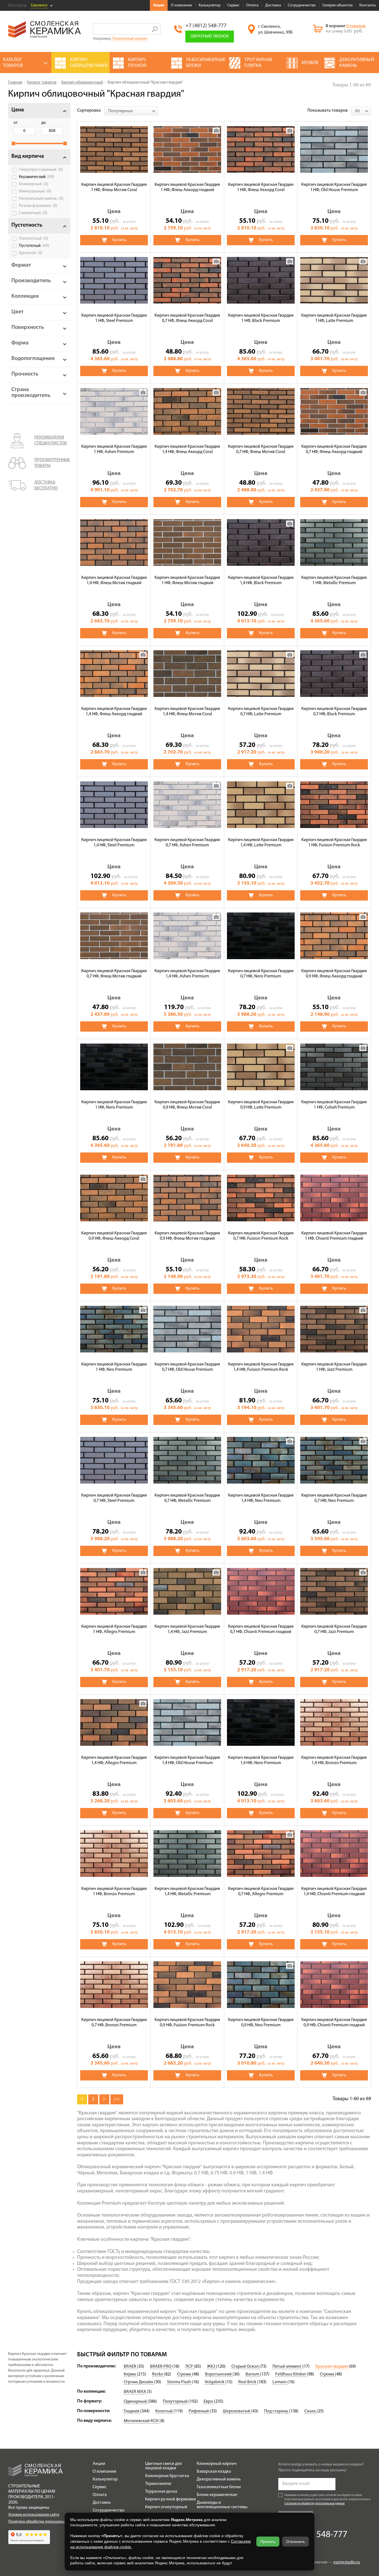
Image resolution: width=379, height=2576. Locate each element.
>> (117, 2099)
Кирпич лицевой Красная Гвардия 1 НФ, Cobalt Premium (334, 1105)
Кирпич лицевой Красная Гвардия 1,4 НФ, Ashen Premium (187, 974)
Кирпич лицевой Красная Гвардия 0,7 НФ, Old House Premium (187, 1367)
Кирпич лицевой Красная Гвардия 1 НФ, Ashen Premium (114, 449)
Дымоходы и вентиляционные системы (222, 2505)
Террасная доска (161, 2492)
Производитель (31, 281)
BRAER (130, 2367)
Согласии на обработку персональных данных (314, 2504)
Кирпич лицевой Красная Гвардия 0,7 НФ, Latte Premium (261, 711)
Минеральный (35, 191)
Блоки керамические (217, 2495)
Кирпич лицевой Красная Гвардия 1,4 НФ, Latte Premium (261, 843)
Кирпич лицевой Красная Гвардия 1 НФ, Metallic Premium (334, 580)
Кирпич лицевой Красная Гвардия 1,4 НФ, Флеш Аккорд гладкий (114, 711)
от (16, 123)
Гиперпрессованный (41, 170)
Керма (130, 2374)
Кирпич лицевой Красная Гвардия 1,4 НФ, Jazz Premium (187, 1629)
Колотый (164, 2411)
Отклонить (295, 2542)
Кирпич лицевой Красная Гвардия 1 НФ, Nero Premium (114, 1105)
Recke (158, 2374)
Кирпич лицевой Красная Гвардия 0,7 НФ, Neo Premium (334, 1498)
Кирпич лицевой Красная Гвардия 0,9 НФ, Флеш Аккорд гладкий (334, 974)
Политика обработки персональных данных (46, 2522)
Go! (155, 29)
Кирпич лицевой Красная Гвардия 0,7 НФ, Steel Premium (114, 1498)
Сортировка (89, 111)
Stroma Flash (179, 2382)
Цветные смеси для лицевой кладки (163, 2466)
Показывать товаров (328, 111)
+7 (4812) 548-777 (206, 26)
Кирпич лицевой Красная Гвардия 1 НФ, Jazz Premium (334, 1367)
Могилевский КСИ (142, 2421)
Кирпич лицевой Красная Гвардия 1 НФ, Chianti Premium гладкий (334, 1236)
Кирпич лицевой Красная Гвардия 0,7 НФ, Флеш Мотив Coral (261, 449)
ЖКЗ (212, 2367)
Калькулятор (210, 5)
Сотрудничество (302, 5)
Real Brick (248, 2382)
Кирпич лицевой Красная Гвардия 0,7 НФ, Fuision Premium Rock (261, 1236)
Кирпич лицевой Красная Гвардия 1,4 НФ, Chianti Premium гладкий (334, 1891)
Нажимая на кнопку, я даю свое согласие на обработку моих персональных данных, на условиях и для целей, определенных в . (327, 2499)
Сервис (233, 5)
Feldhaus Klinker (291, 2374)
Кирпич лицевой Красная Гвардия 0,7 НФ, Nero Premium (261, 974)
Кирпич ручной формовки (170, 2499)
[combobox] (131, 111)
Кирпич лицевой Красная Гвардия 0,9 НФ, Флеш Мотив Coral (187, 1105)
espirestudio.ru (347, 2563)
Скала (310, 2411)
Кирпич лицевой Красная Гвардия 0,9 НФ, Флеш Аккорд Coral (114, 1236)
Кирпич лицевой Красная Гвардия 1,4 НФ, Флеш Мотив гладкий (114, 580)
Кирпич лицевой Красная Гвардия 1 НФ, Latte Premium (334, 318)
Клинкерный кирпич (217, 2464)
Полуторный (176, 2402)
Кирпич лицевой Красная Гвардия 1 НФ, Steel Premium (114, 318)
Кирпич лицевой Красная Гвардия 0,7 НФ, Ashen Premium (187, 843)
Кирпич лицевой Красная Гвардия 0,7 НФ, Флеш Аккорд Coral (187, 318)
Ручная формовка (38, 206)
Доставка (273, 5)
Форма (20, 343)
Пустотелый (34, 246)
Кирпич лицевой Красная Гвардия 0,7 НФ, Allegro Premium (261, 1891)
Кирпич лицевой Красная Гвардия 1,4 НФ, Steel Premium (114, 843)
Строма (185, 2374)
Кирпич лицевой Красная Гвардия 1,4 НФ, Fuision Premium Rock (261, 1367)
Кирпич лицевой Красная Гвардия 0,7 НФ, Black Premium (334, 711)
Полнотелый (34, 239)
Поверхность (28, 327)
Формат (21, 265)
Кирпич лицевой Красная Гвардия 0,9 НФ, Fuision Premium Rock (187, 2023)
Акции (159, 5)
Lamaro (280, 2382)
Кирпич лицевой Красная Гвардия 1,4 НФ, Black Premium (261, 580)
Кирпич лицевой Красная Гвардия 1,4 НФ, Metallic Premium (187, 1891)
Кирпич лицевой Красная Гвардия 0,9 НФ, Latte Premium (261, 1105)
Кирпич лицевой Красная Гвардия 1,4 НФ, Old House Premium (187, 1760)
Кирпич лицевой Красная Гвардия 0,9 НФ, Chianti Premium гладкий (334, 2023)
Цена (18, 110)
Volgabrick (215, 2382)
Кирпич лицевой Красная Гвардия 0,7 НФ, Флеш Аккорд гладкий (334, 449)
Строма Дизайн (139, 2382)
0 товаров (356, 26)
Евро (209, 2402)
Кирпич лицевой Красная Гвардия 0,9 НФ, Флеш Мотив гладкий (187, 1236)
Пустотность (27, 225)
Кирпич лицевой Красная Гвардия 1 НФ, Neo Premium (114, 1367)
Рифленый (199, 2411)
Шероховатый (237, 2411)
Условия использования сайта (34, 2515)
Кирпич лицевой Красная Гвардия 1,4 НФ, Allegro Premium (114, 1760)
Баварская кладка (214, 2472)
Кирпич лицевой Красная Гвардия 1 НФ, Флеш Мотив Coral (114, 187)
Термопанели (158, 2484)
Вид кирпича (28, 156)
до (44, 123)
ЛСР (190, 2367)
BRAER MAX (135, 2392)
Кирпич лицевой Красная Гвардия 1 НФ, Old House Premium (334, 187)
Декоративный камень (219, 2479)
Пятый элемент (287, 2367)
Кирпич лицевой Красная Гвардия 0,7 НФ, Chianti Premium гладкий (261, 1629)
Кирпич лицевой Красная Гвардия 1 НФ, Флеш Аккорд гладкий (187, 187)
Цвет (17, 312)
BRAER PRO (161, 2367)
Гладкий (132, 2411)
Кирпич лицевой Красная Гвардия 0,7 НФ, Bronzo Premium (114, 2023)
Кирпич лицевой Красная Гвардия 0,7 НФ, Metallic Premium (187, 1498)
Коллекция (25, 296)
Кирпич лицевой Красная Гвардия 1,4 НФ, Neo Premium (261, 1498)
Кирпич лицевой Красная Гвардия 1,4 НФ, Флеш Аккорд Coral (187, 449)
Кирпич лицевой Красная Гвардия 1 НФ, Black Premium (261, 318)
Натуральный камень (41, 199)
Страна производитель (31, 393)
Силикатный (33, 213)
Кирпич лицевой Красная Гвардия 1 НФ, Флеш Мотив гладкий (187, 580)
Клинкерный (34, 184)
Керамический (37, 177)
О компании (181, 5)
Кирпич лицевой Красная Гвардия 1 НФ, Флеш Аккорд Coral (261, 187)
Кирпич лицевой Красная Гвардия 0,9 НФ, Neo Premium (261, 2023)
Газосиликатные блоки (219, 2487)
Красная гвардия (332, 2367)
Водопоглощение (33, 359)
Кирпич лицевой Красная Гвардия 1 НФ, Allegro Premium (114, 1629)
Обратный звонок (210, 36)
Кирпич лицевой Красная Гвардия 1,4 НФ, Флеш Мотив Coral (187, 711)
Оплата (252, 5)
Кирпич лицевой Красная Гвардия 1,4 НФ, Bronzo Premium (334, 1760)
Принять (268, 2542)
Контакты (367, 5)
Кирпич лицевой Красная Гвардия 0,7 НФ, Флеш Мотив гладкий (114, 974)
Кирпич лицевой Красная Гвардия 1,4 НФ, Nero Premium (261, 1760)
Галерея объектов (338, 5)
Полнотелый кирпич (130, 39)
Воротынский (219, 2374)
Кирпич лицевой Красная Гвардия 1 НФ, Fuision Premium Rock (334, 843)
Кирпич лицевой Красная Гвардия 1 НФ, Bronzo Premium (114, 1891)
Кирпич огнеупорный (166, 2507)
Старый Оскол (245, 2367)
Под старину (277, 2411)
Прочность (25, 374)
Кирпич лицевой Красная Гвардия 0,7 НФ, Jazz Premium (334, 1629)
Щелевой (31, 253)
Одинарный (136, 2402)
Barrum (253, 2374)
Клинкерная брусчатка (167, 2476)
